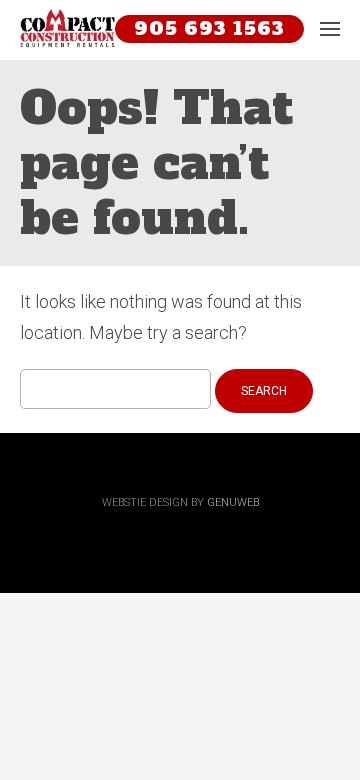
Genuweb (233, 502)
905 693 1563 (209, 28)
